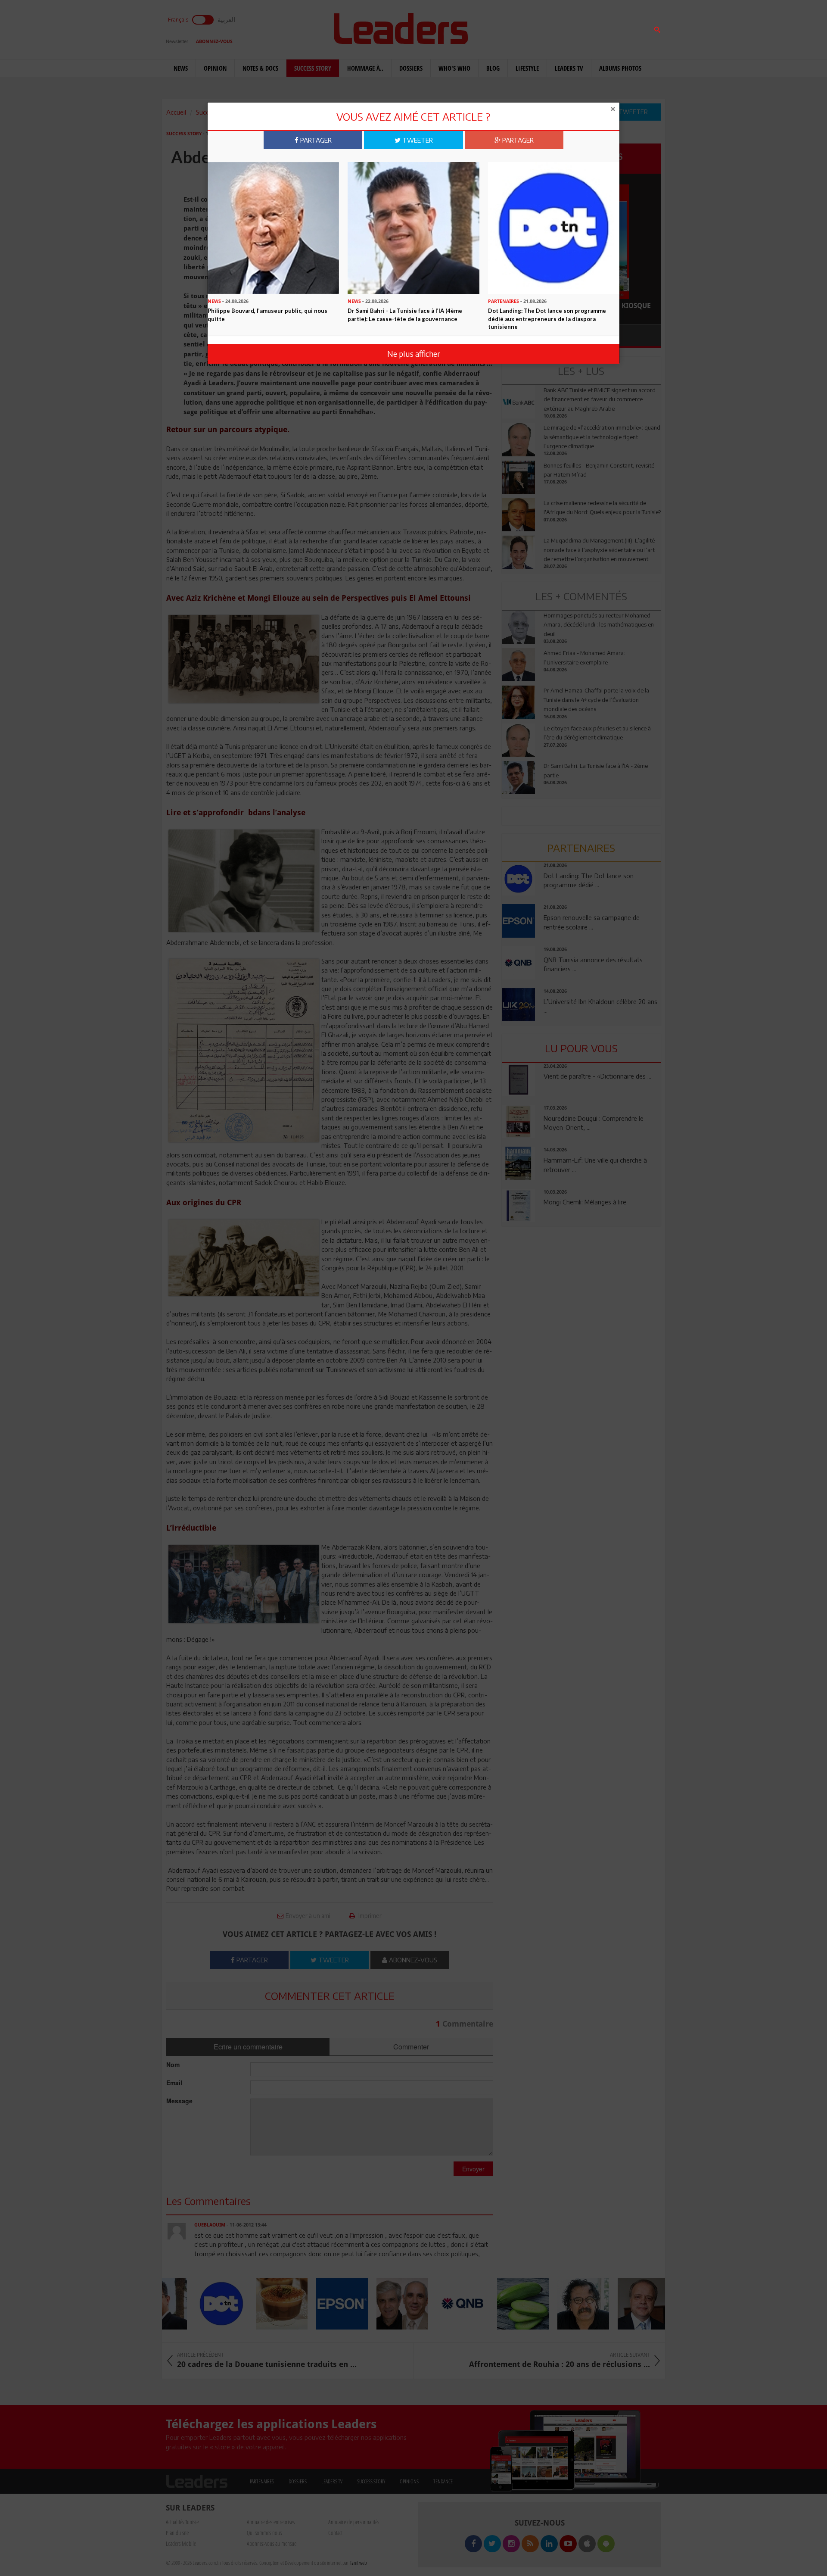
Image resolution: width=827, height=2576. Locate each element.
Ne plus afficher (414, 354)
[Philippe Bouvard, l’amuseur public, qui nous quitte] (273, 227)
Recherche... (522, 27)
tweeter (417, 140)
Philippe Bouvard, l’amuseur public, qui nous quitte (267, 315)
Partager (315, 140)
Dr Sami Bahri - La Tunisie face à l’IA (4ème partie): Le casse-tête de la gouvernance (405, 315)
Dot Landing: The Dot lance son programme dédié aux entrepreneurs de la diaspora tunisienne (547, 319)
